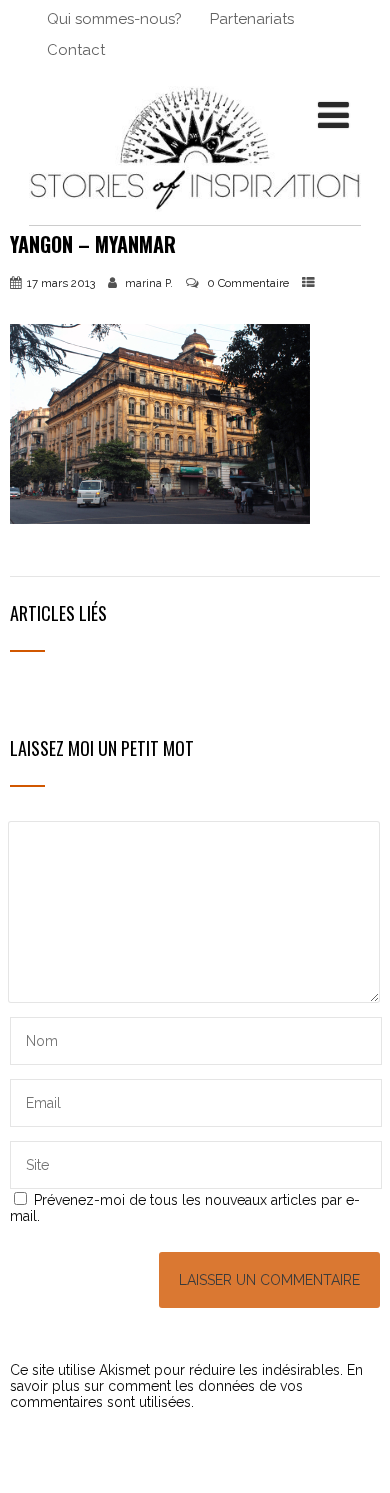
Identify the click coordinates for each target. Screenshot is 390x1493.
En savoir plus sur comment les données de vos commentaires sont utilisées (186, 1386)
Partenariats (252, 19)
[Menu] (333, 115)
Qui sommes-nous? (114, 19)
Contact (76, 50)
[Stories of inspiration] (194, 217)
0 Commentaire (248, 283)
